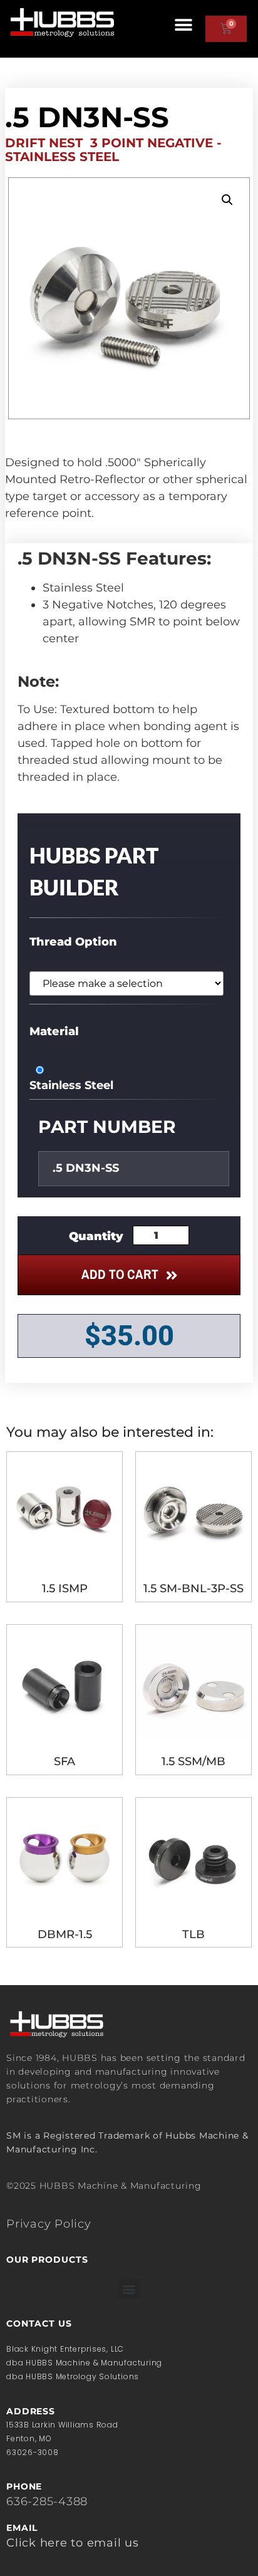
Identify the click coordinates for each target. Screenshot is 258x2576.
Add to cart (120, 1274)
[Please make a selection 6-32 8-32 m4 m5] (126, 983)
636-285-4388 (47, 2501)
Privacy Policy (49, 2224)
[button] (184, 25)
